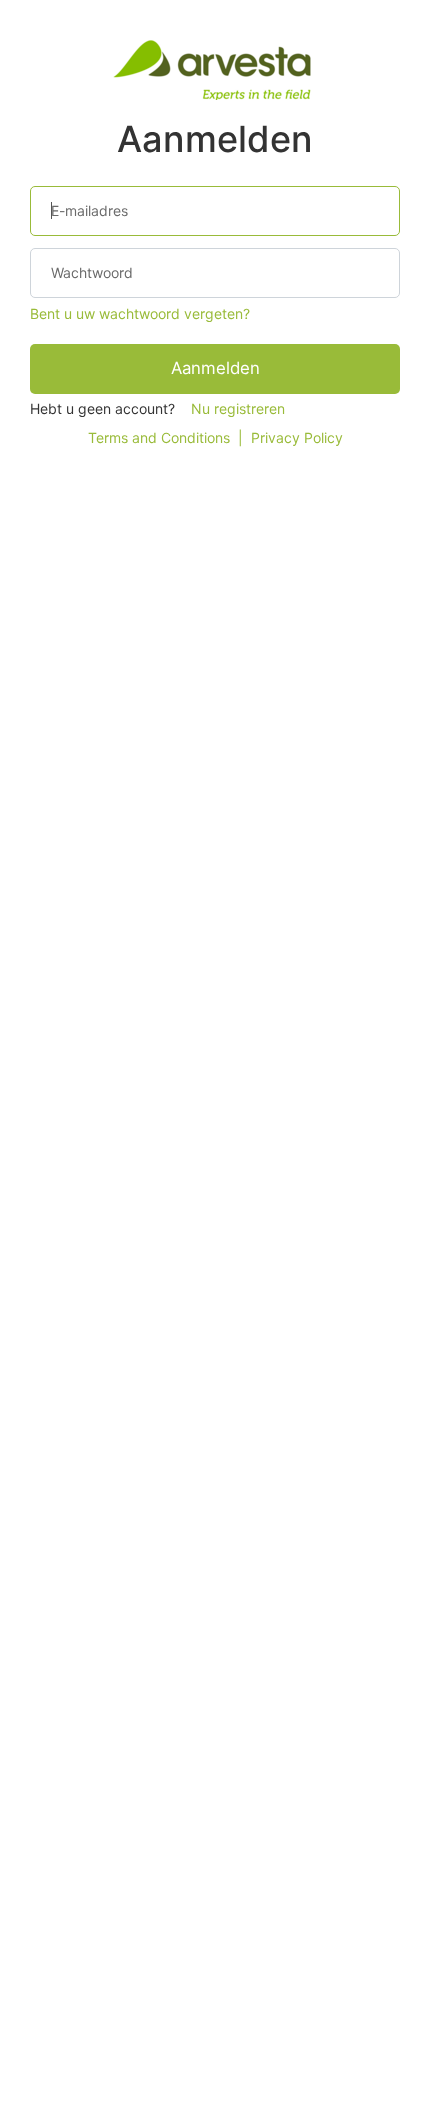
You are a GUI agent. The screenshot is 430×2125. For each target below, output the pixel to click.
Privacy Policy (297, 437)
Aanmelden (215, 368)
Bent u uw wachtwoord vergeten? (140, 313)
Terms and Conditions (159, 437)
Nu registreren (238, 408)
